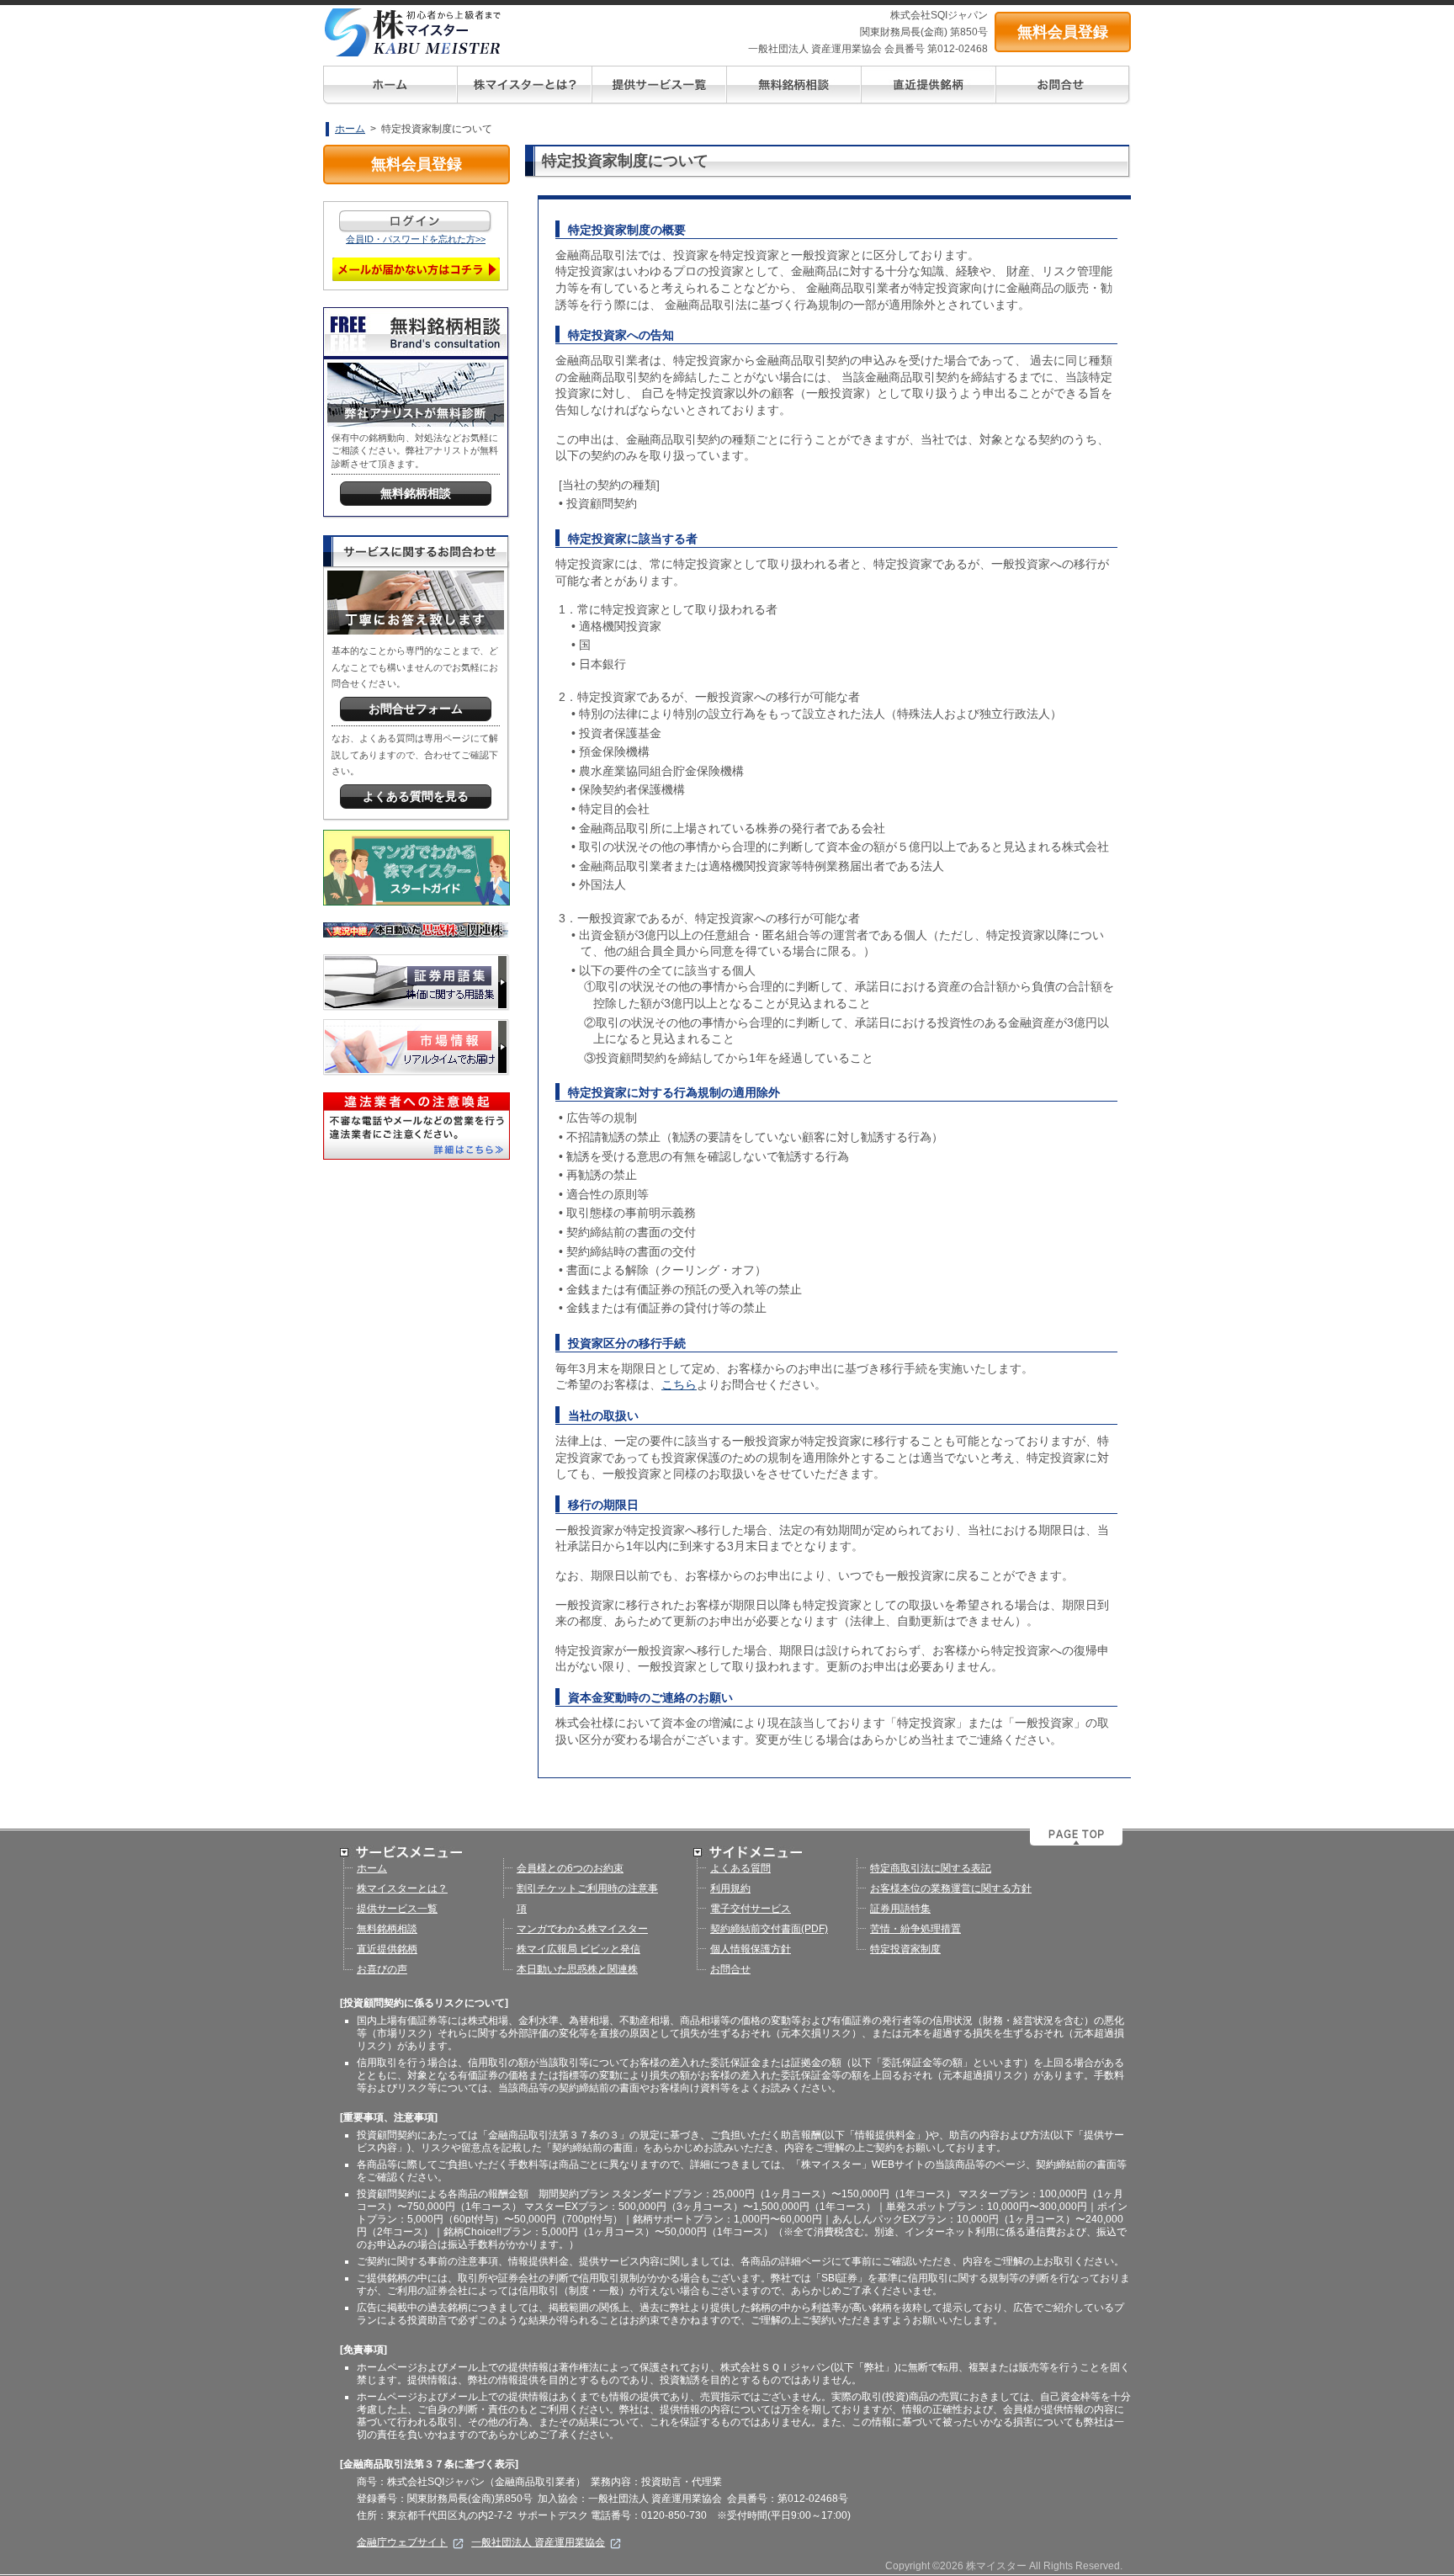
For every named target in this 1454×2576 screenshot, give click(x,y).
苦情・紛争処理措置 (915, 1929)
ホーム (350, 129)
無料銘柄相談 (387, 1929)
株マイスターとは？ (402, 1888)
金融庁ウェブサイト (402, 2542)
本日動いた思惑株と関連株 (577, 1969)
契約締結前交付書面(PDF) (769, 1929)
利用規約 (730, 1888)
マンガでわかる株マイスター (582, 1929)
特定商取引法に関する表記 (931, 1868)
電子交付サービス (751, 1909)
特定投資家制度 (905, 1949)
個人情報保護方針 (751, 1949)
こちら (679, 1384)
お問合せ (730, 1969)
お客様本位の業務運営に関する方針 (951, 1888)
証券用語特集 (900, 1909)
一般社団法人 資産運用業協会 (538, 2542)
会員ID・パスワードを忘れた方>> (416, 239)
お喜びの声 (382, 1969)
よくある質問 (740, 1868)
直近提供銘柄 (387, 1949)
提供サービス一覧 (397, 1909)
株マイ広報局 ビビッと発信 (578, 1949)
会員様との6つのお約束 (570, 1868)
